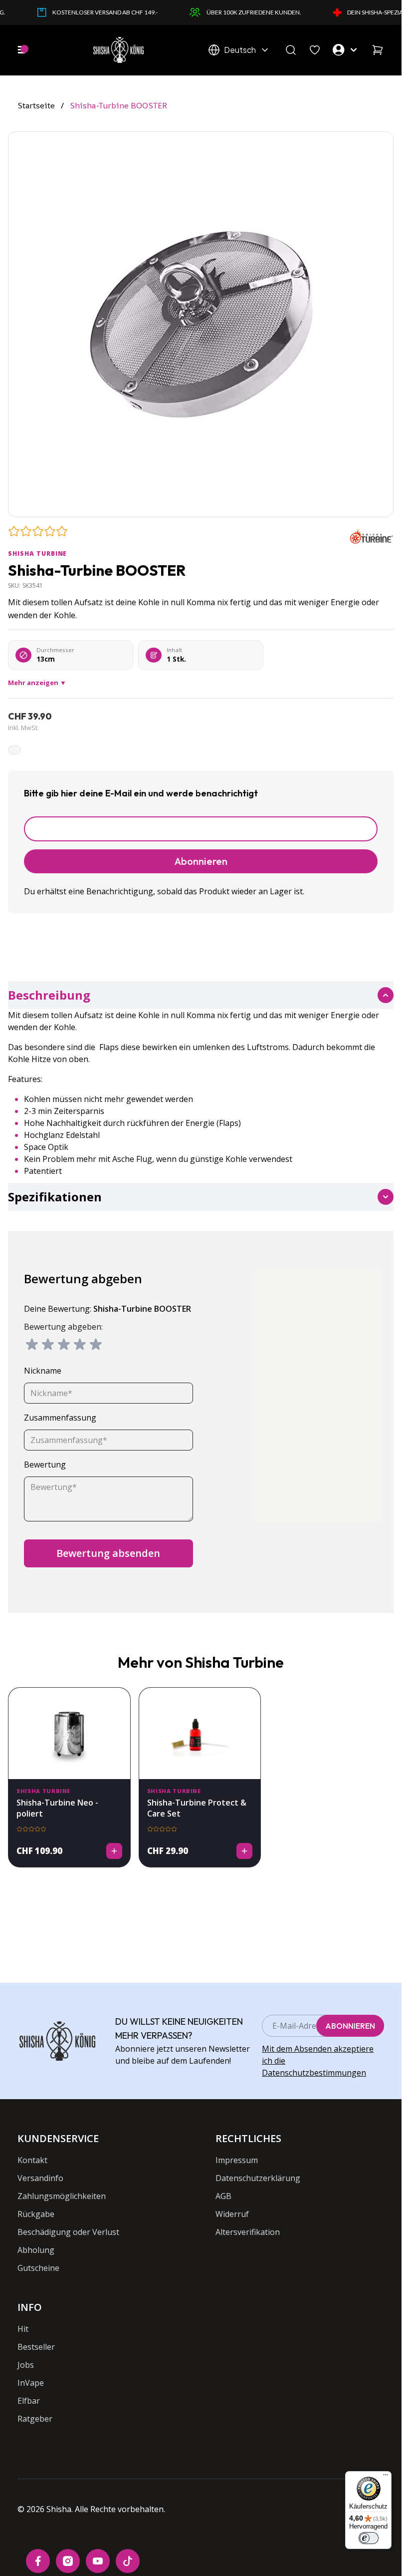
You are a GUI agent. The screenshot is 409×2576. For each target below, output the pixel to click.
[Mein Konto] (346, 50)
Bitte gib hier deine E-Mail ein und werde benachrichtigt (141, 793)
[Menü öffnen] (21, 50)
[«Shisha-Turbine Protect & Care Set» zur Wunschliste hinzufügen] (247, 1701)
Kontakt (32, 2160)
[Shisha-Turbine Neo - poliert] (69, 1733)
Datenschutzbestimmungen (314, 2073)
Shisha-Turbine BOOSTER (119, 105)
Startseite (36, 105)
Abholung (36, 2250)
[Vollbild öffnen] (201, 324)
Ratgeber (35, 2419)
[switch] (369, 2538)
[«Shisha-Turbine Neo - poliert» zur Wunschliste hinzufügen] (117, 1701)
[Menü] (386, 2477)
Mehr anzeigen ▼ (37, 683)
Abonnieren (350, 2026)
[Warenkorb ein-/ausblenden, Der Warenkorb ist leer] (378, 50)
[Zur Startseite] (118, 50)
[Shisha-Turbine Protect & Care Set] (200, 1733)
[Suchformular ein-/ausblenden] (291, 50)
